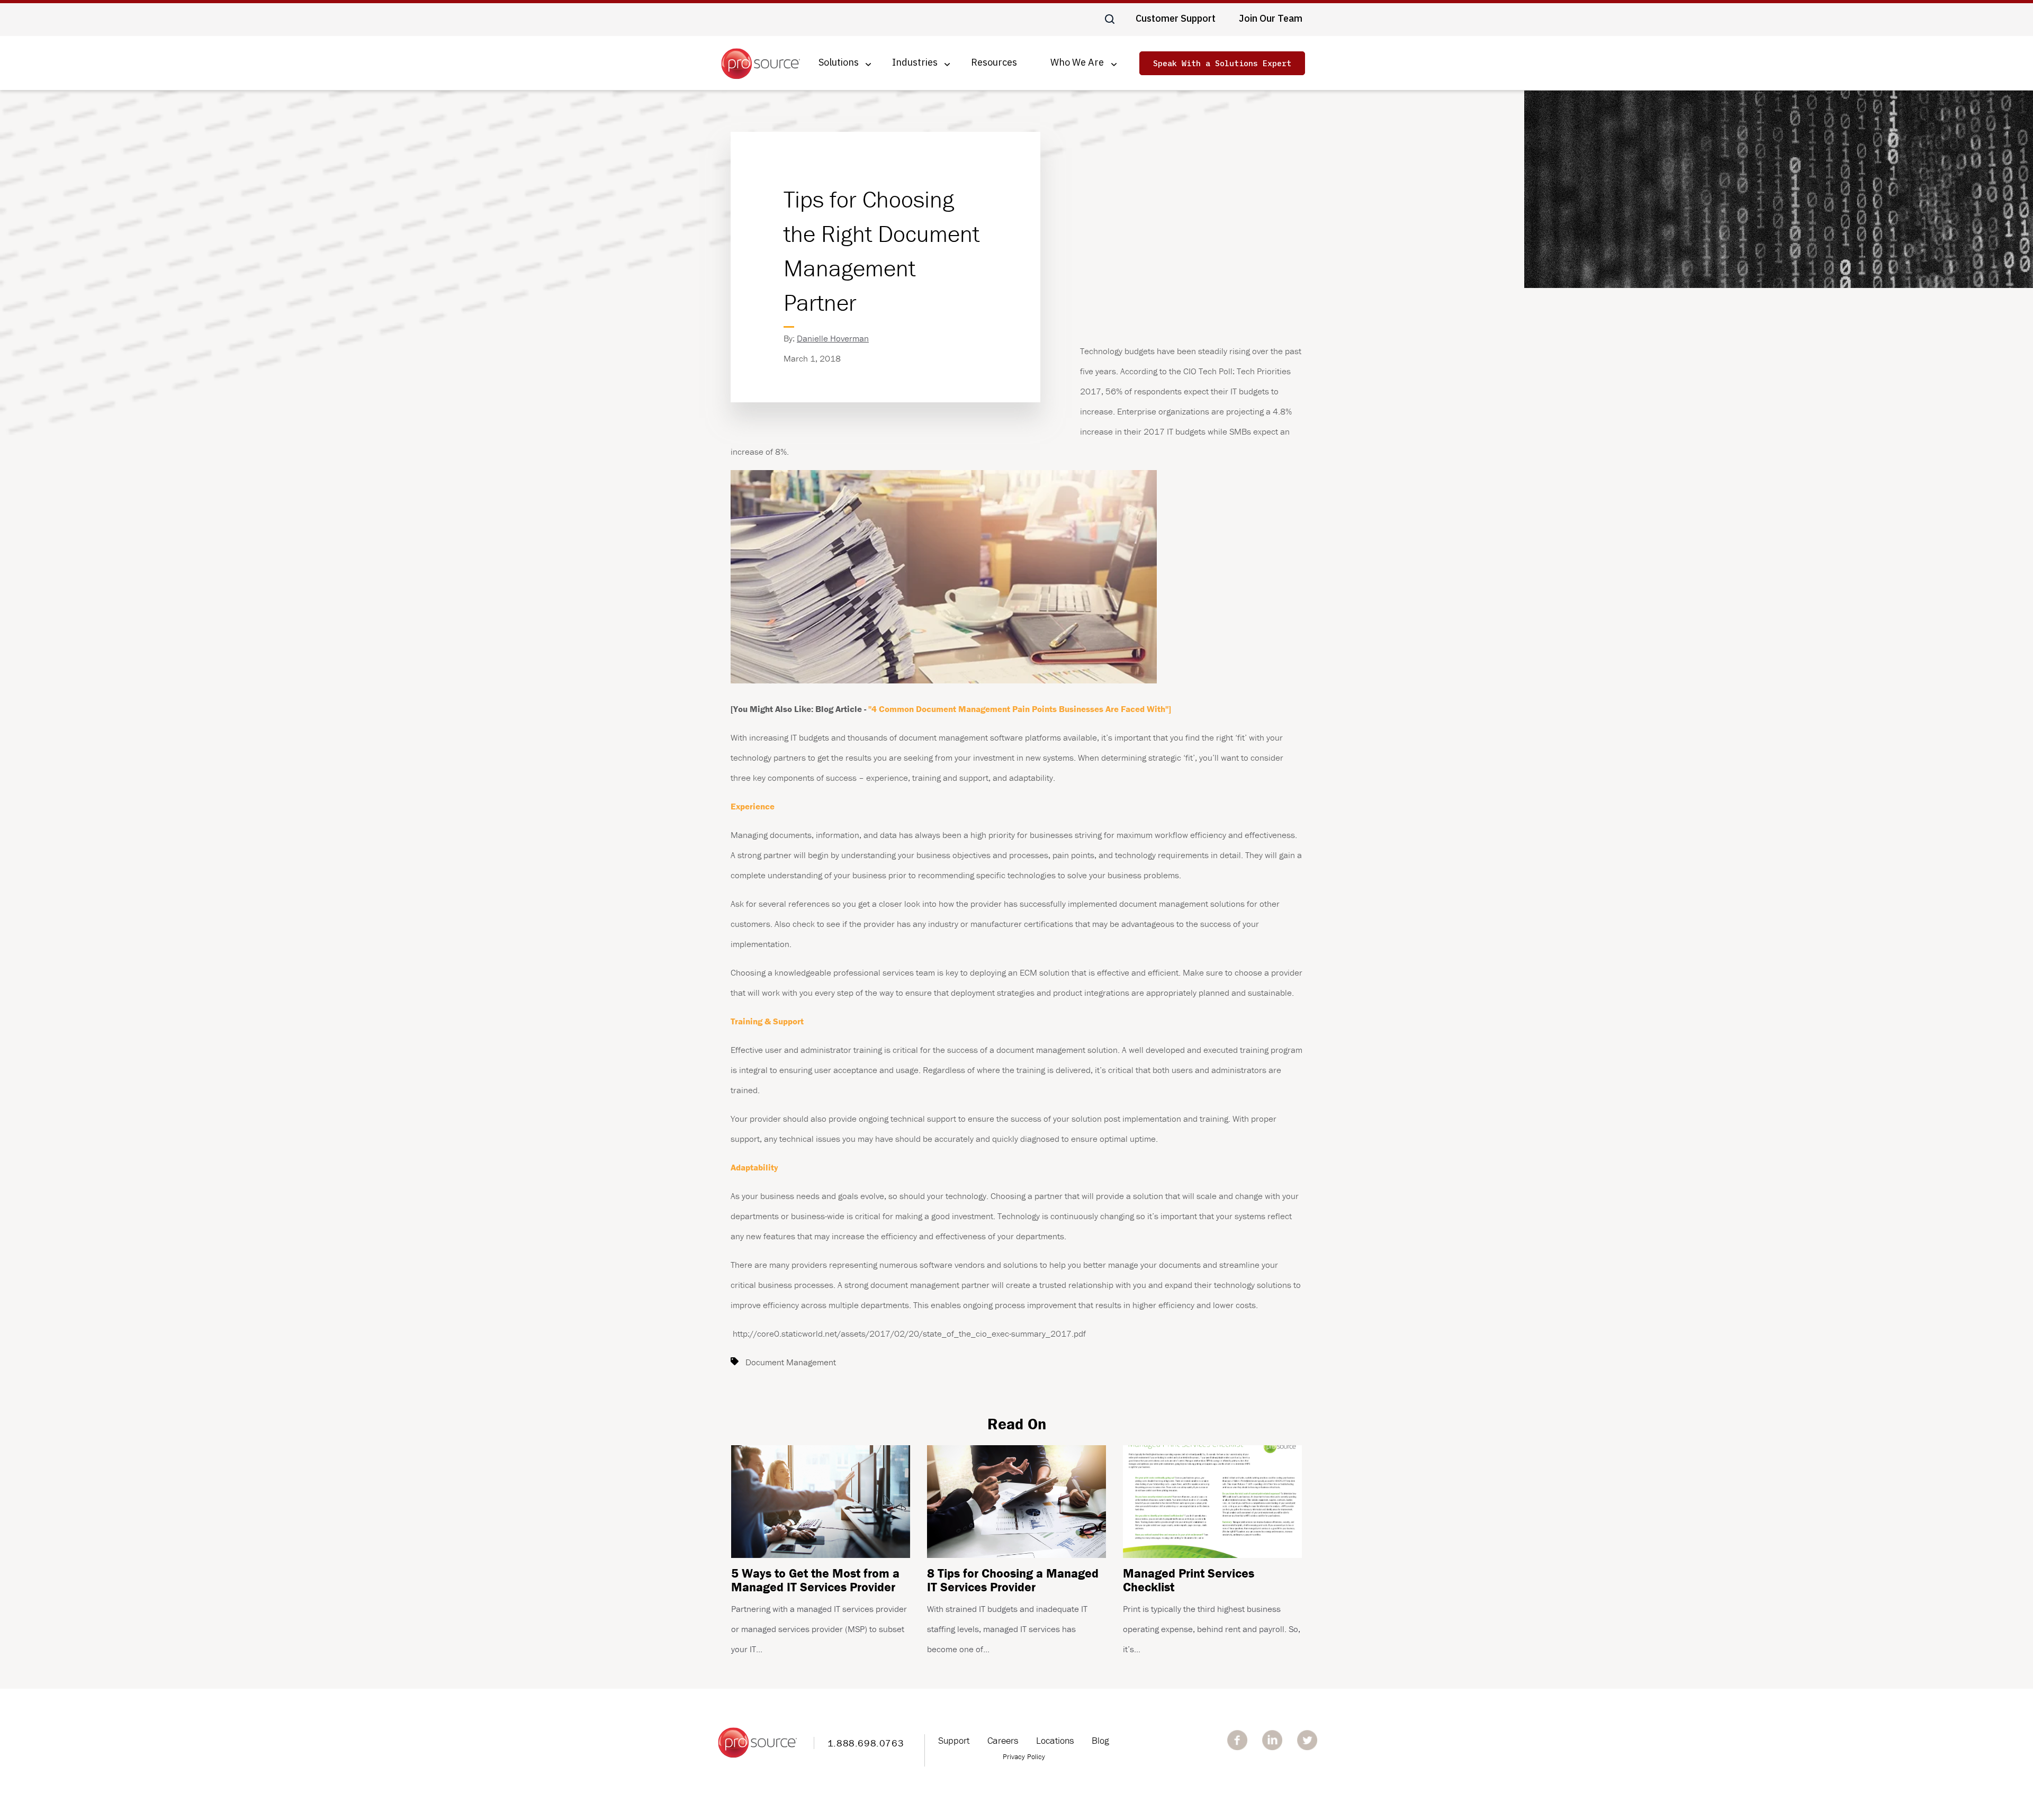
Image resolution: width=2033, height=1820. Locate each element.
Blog (1100, 1740)
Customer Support (1176, 18)
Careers (1003, 1740)
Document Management (791, 1362)
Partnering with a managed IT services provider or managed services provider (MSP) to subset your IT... (819, 1610)
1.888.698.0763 (866, 1743)
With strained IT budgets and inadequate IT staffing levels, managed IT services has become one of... (1013, 1610)
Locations (1055, 1740)
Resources (994, 63)
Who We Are (1077, 63)
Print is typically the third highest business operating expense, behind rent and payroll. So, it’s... (1212, 1610)
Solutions (839, 63)
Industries (915, 63)
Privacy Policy (1024, 1756)
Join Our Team (1271, 18)
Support (954, 1740)
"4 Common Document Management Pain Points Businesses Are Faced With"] (1020, 709)
